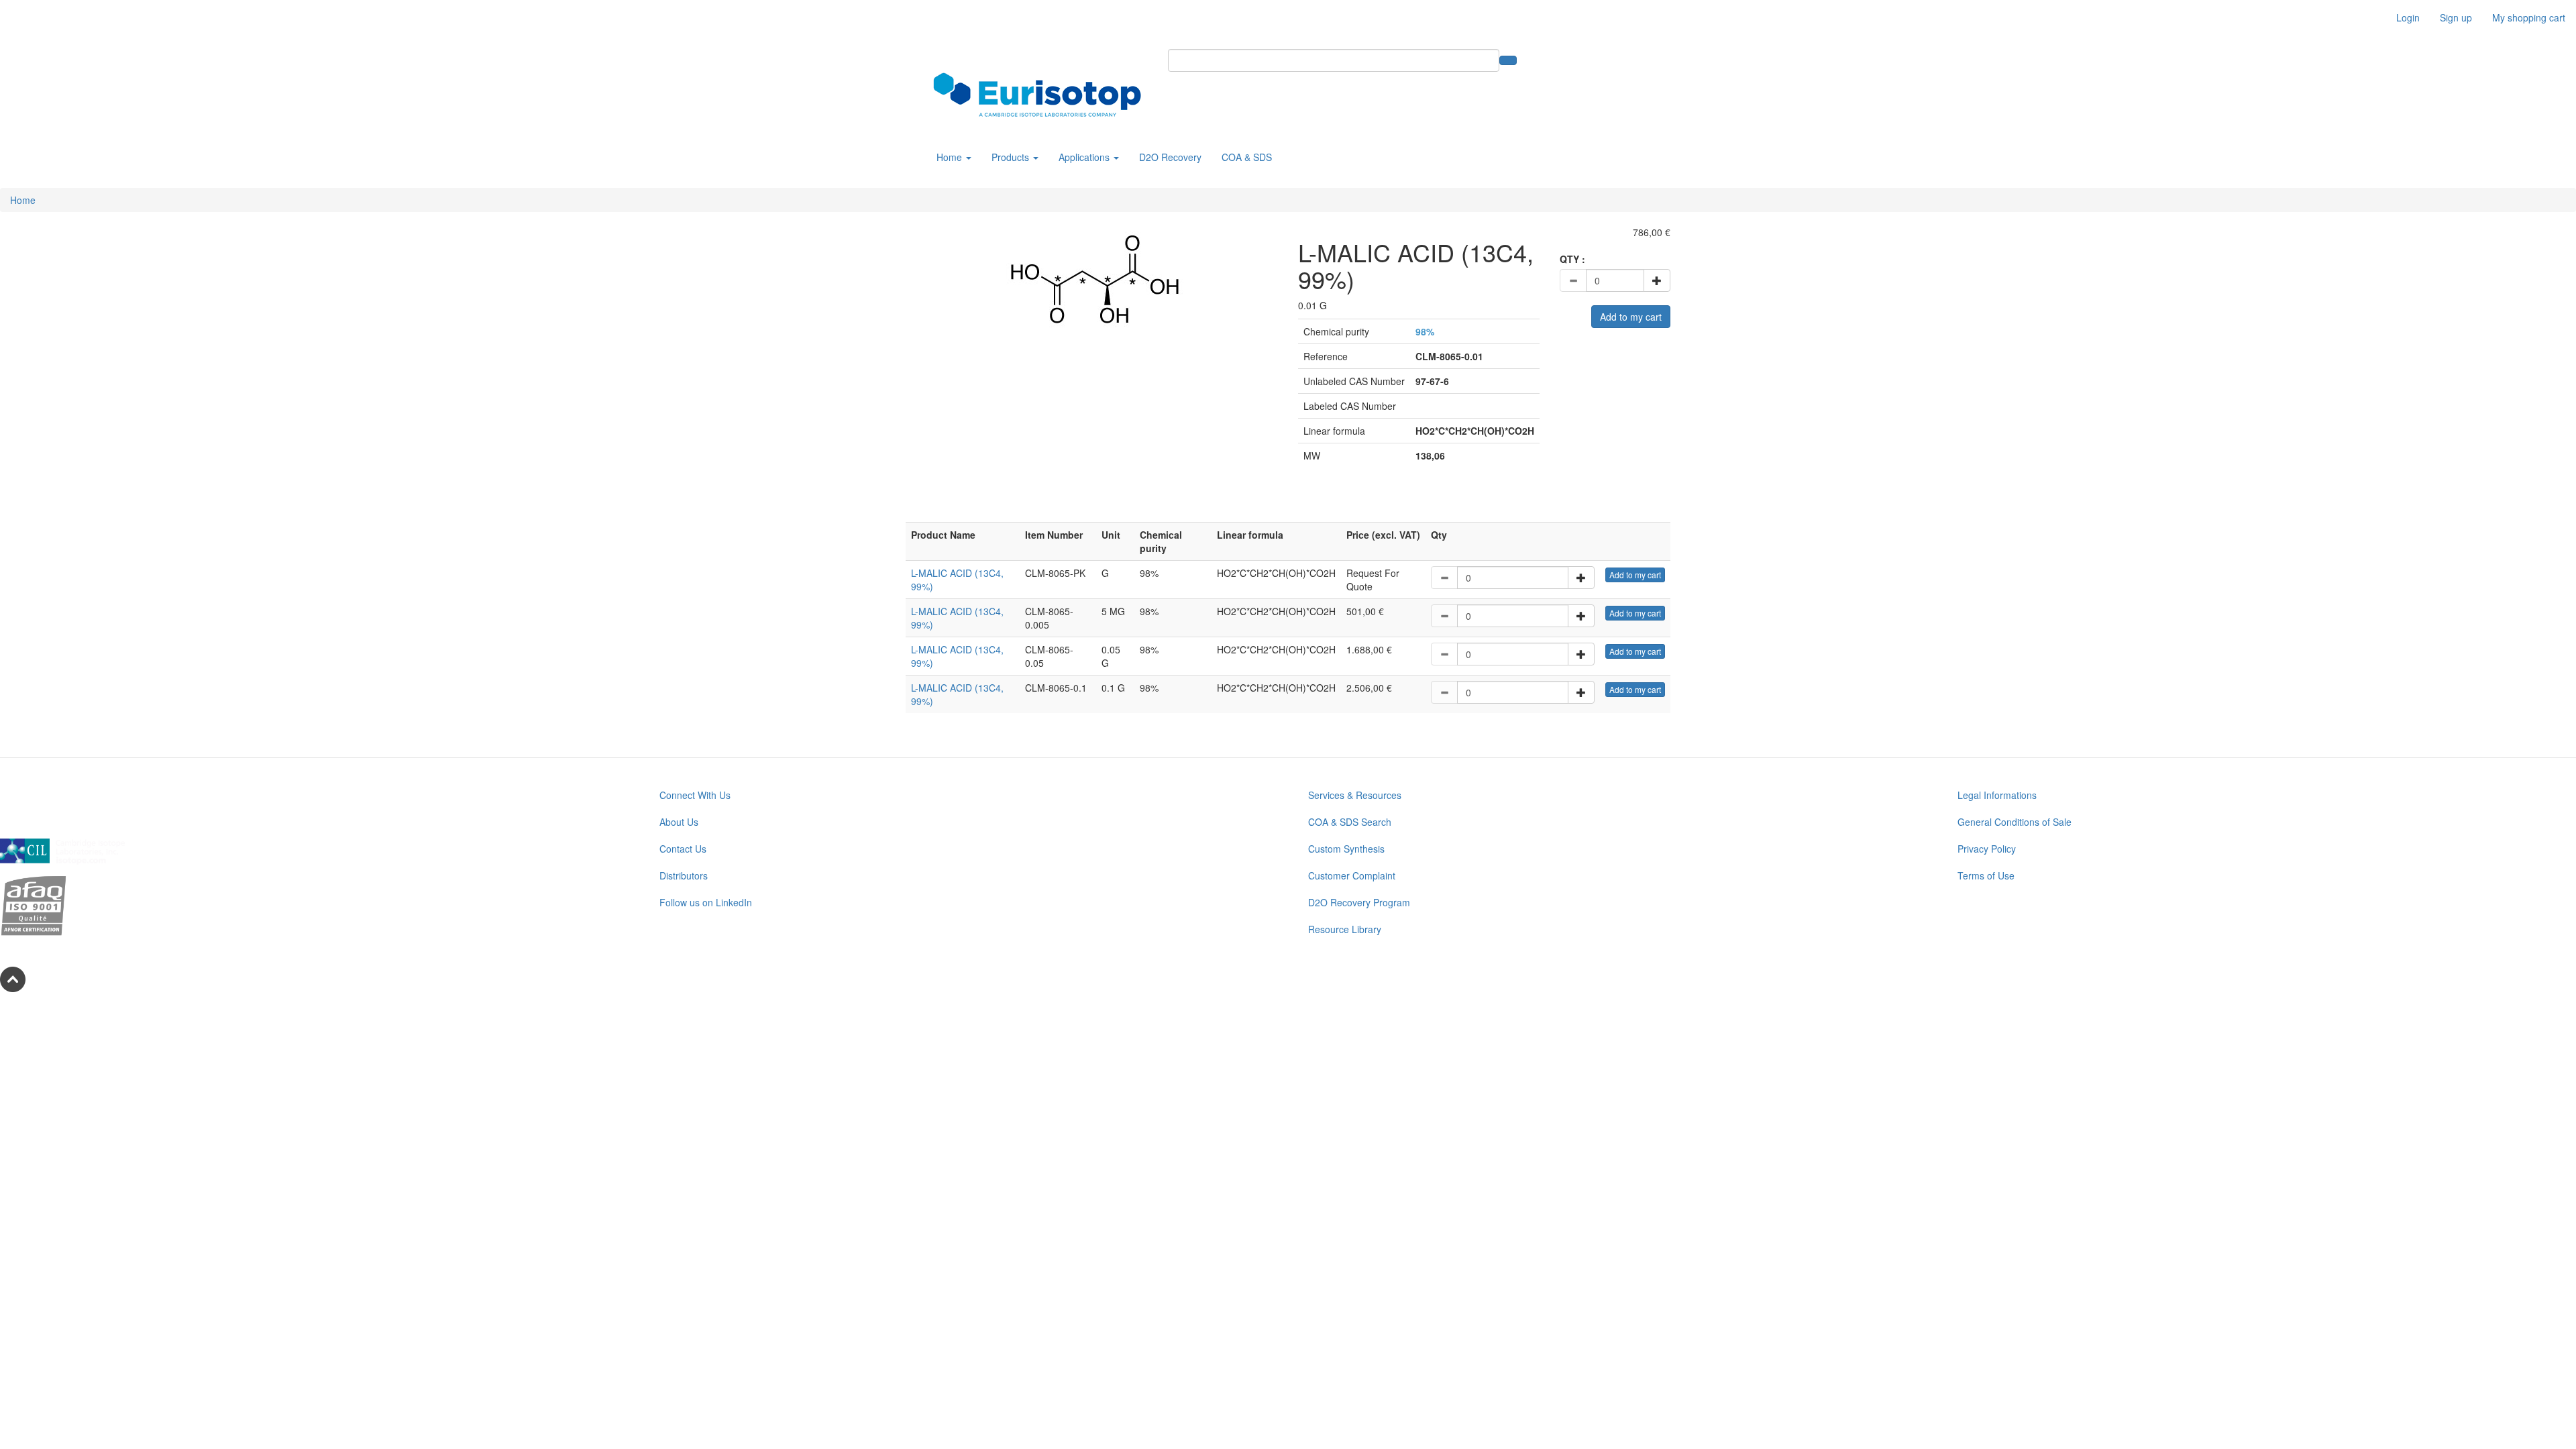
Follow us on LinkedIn (706, 902)
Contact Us (683, 849)
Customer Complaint (1352, 875)
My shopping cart (2529, 17)
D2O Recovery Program (1359, 902)
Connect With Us (695, 795)
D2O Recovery (1170, 157)
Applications (1085, 157)
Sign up (2456, 17)
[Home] (1042, 95)
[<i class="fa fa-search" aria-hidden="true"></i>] (1508, 60)
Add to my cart (1631, 317)
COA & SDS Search (1350, 822)
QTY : (1572, 259)
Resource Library (1345, 929)
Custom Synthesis (1346, 849)
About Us (679, 822)
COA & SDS (1247, 157)
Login (2408, 17)
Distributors (684, 875)
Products (1012, 157)
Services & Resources (1355, 795)
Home (951, 157)
